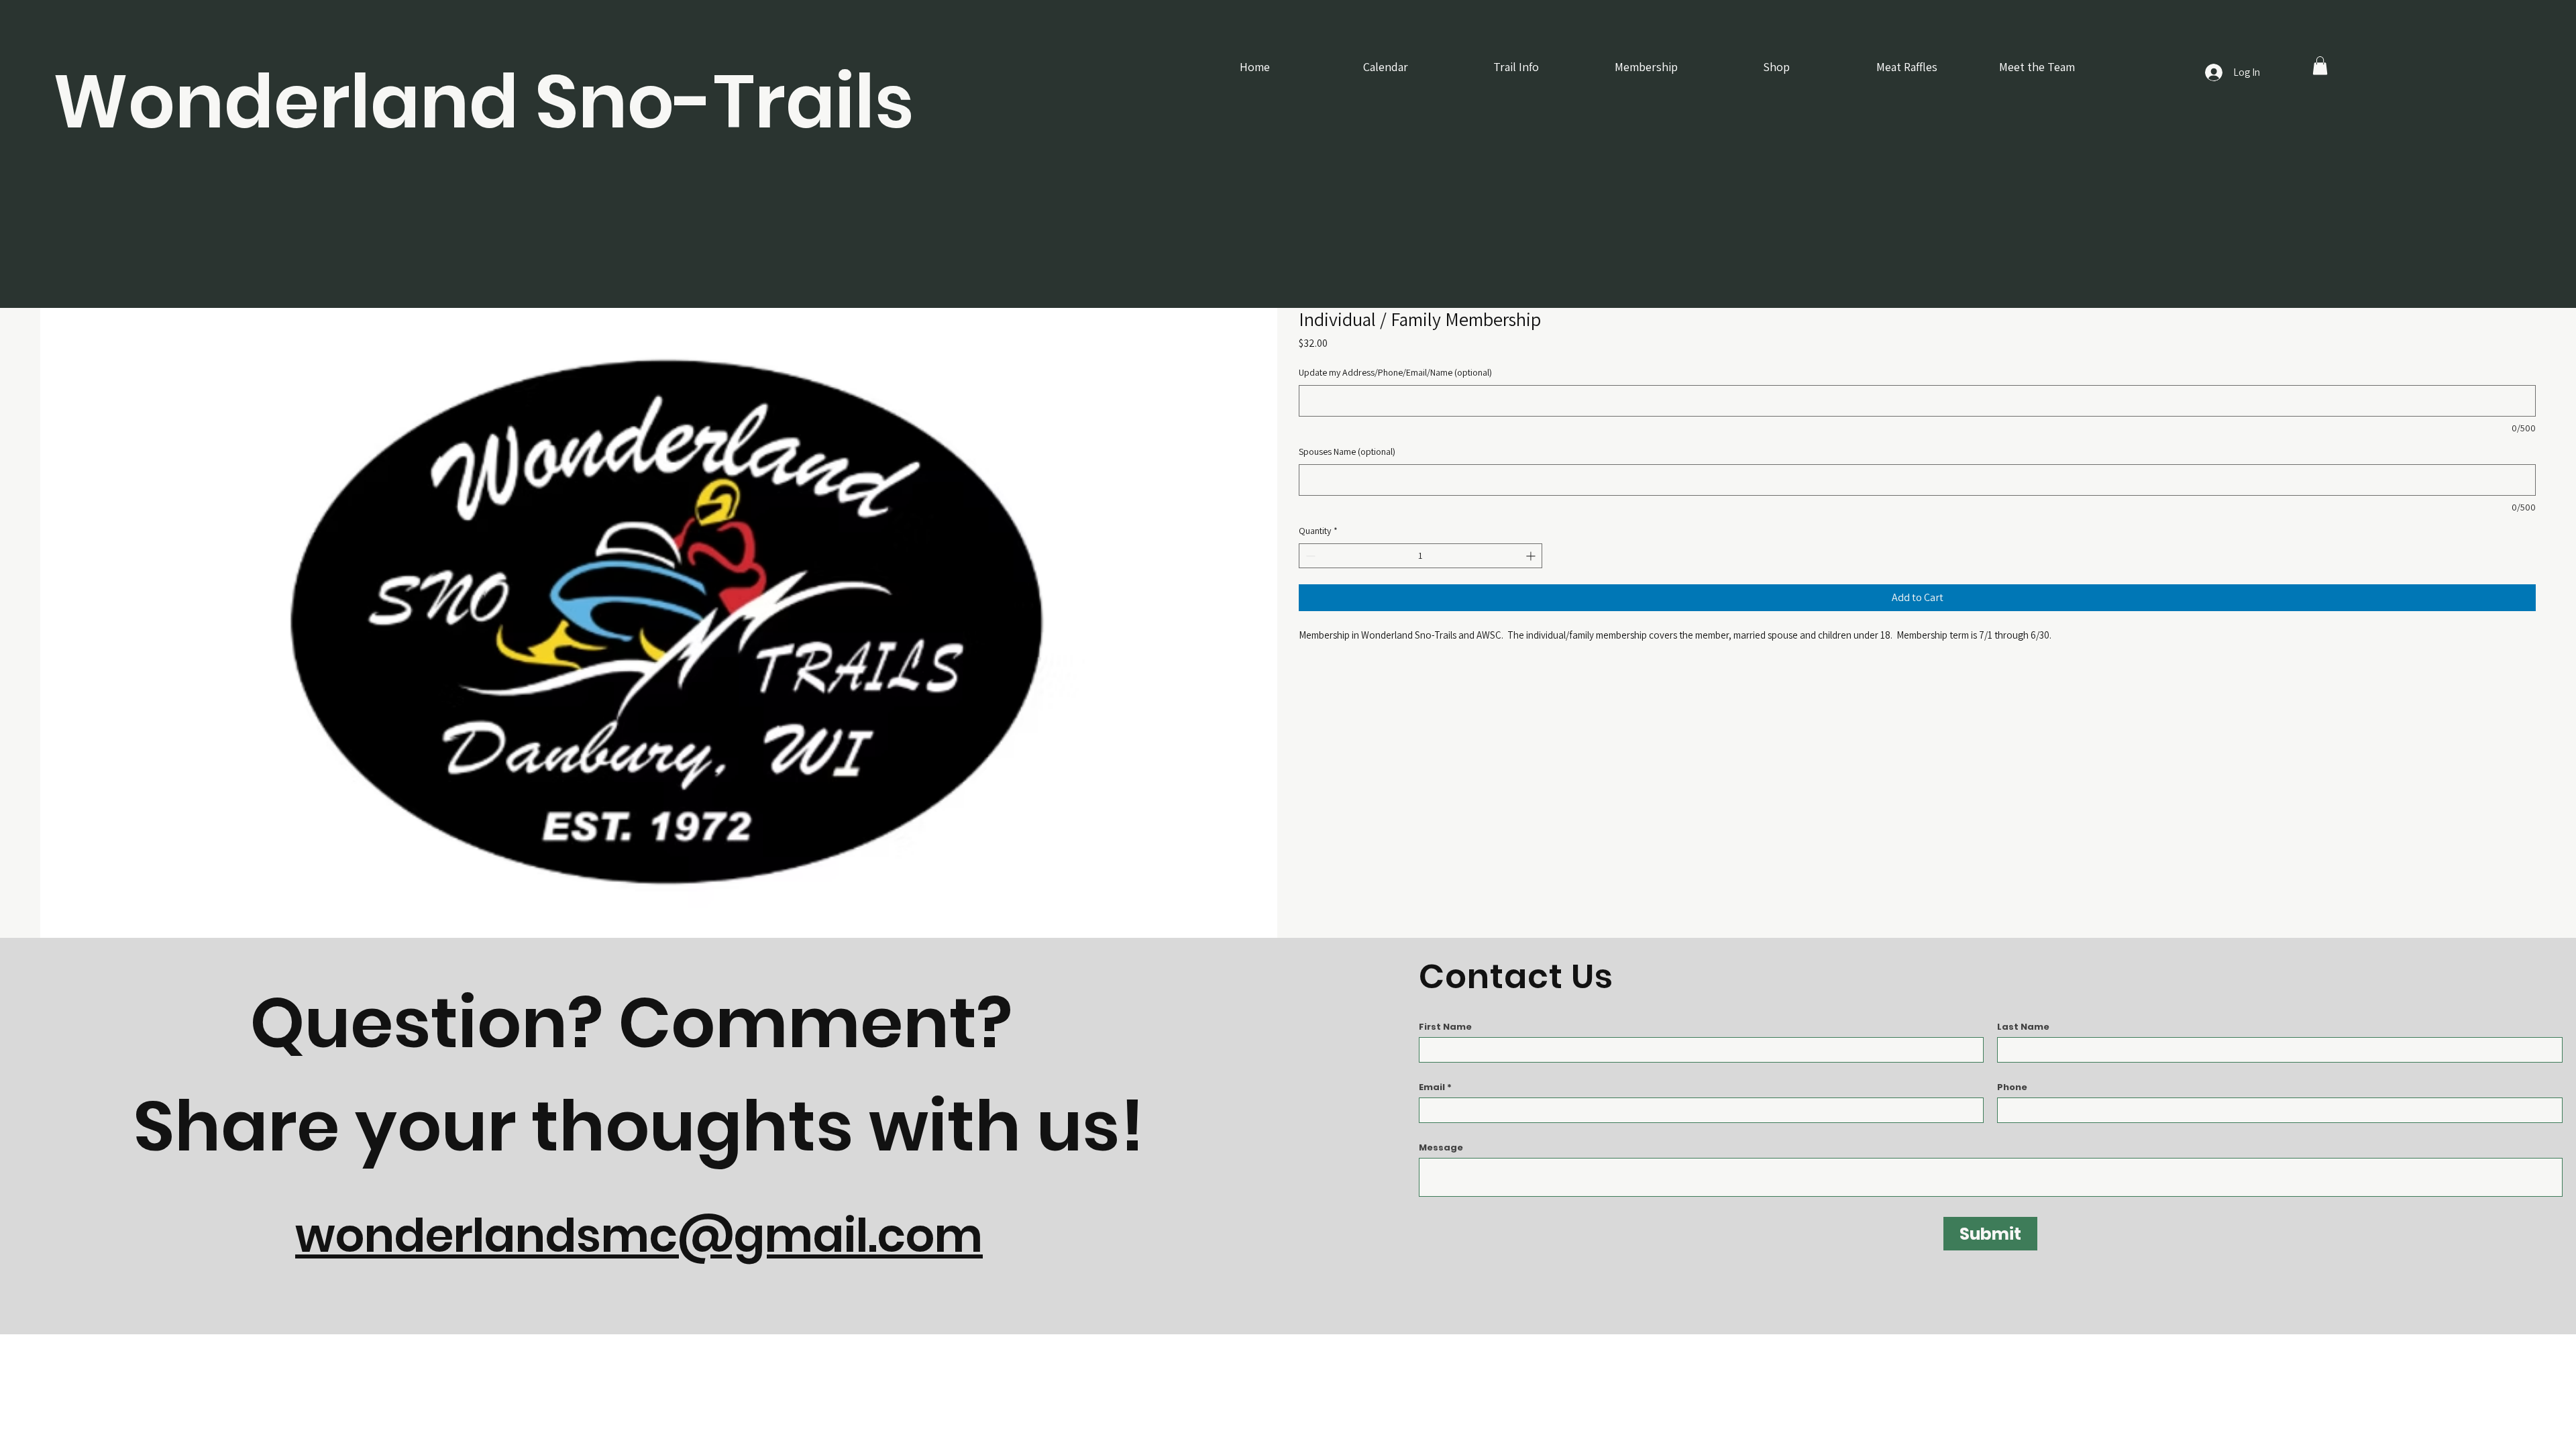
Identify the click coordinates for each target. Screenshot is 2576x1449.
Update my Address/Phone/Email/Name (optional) (1395, 372)
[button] (2320, 65)
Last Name (2023, 1027)
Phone (2012, 1087)
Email (1432, 1087)
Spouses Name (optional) (1347, 451)
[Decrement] (1309, 556)
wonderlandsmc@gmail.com (639, 1236)
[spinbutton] (1420, 556)
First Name (1445, 1027)
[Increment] (1532, 556)
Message (1441, 1147)
